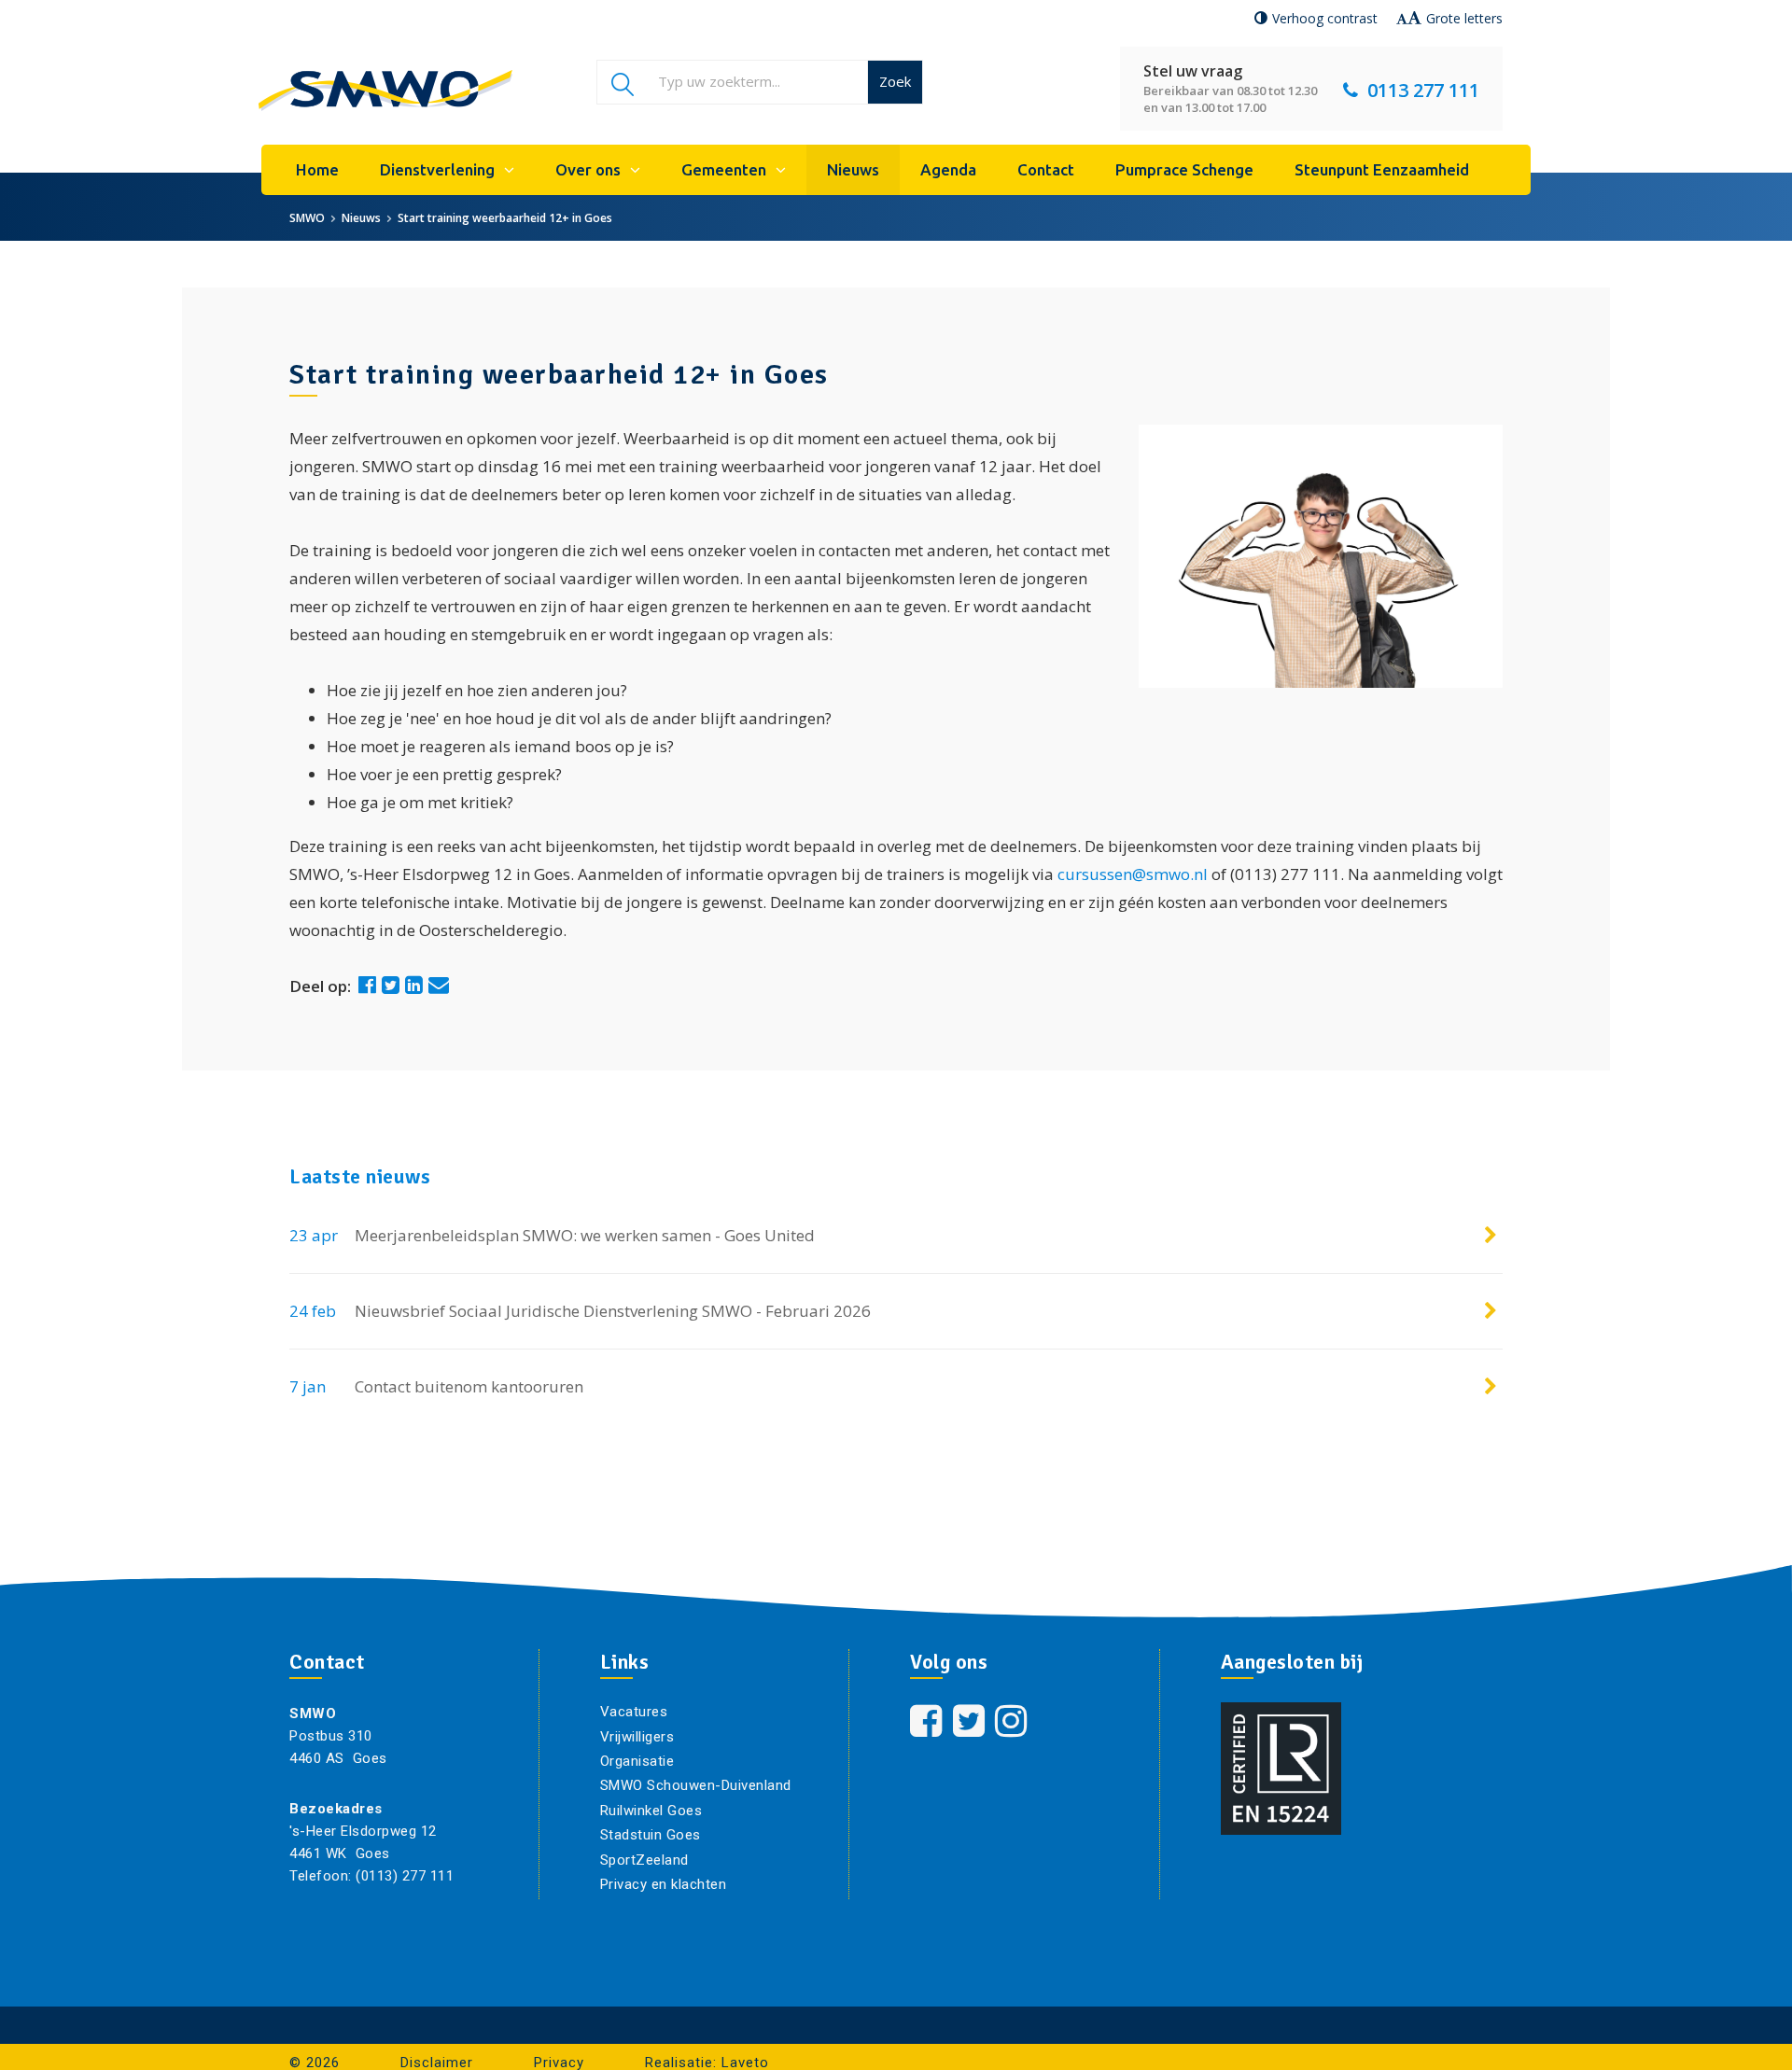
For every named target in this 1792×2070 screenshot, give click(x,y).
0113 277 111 (1423, 90)
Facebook (928, 1721)
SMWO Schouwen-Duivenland (696, 1785)
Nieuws (853, 169)
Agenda (948, 169)
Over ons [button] (588, 169)
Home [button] (317, 169)
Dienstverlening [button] (437, 169)
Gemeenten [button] (724, 169)
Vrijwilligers (637, 1737)
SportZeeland (644, 1860)
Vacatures (634, 1712)
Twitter (971, 1721)
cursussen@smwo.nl (1133, 874)
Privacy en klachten (664, 1884)
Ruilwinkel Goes (651, 1811)
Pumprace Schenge (1184, 169)
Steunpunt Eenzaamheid (1382, 169)
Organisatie (637, 1761)
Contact (1046, 169)
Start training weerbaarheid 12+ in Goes (505, 218)
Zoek (895, 81)
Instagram (1014, 1721)
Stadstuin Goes (651, 1835)
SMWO (307, 218)
